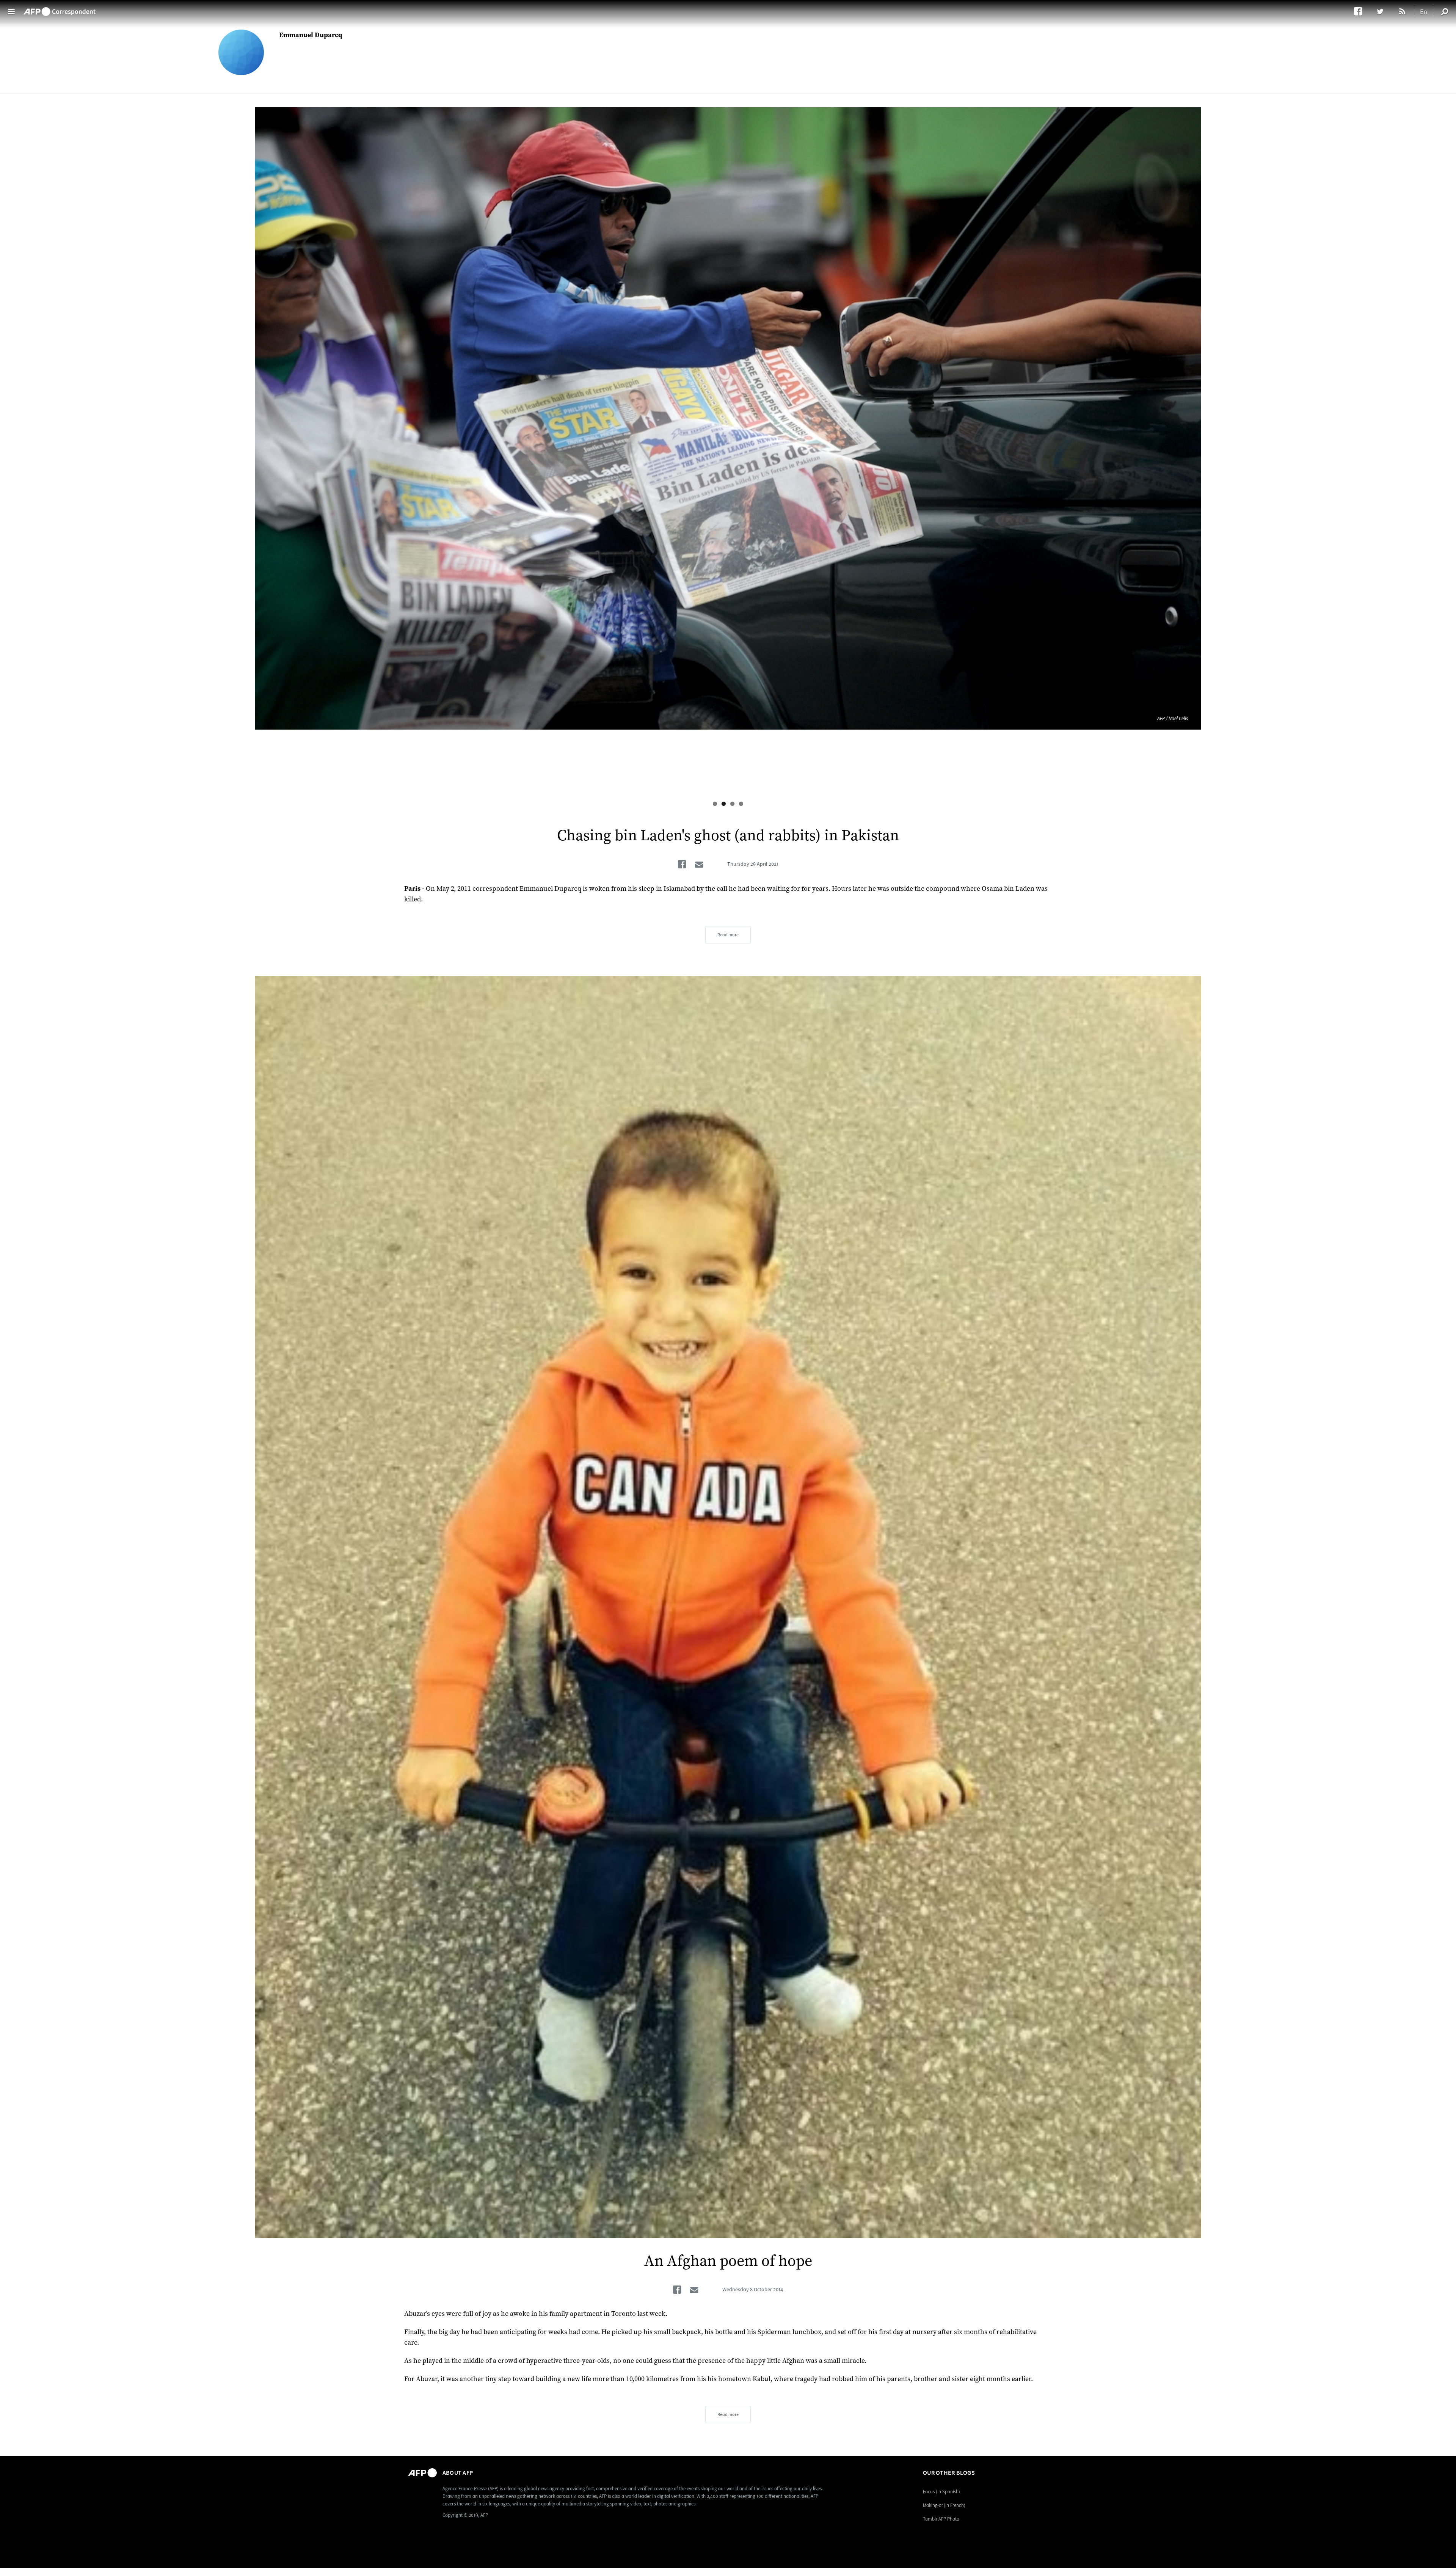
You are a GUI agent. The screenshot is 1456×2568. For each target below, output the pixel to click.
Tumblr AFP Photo (941, 2519)
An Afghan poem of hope (728, 2261)
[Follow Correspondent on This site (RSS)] (1403, 11)
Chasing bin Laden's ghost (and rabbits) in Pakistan (728, 836)
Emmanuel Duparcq (311, 35)
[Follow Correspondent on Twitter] (1384, 11)
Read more (728, 935)
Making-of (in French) (944, 2505)
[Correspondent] (60, 8)
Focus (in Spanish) (941, 2492)
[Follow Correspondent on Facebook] (1362, 11)
